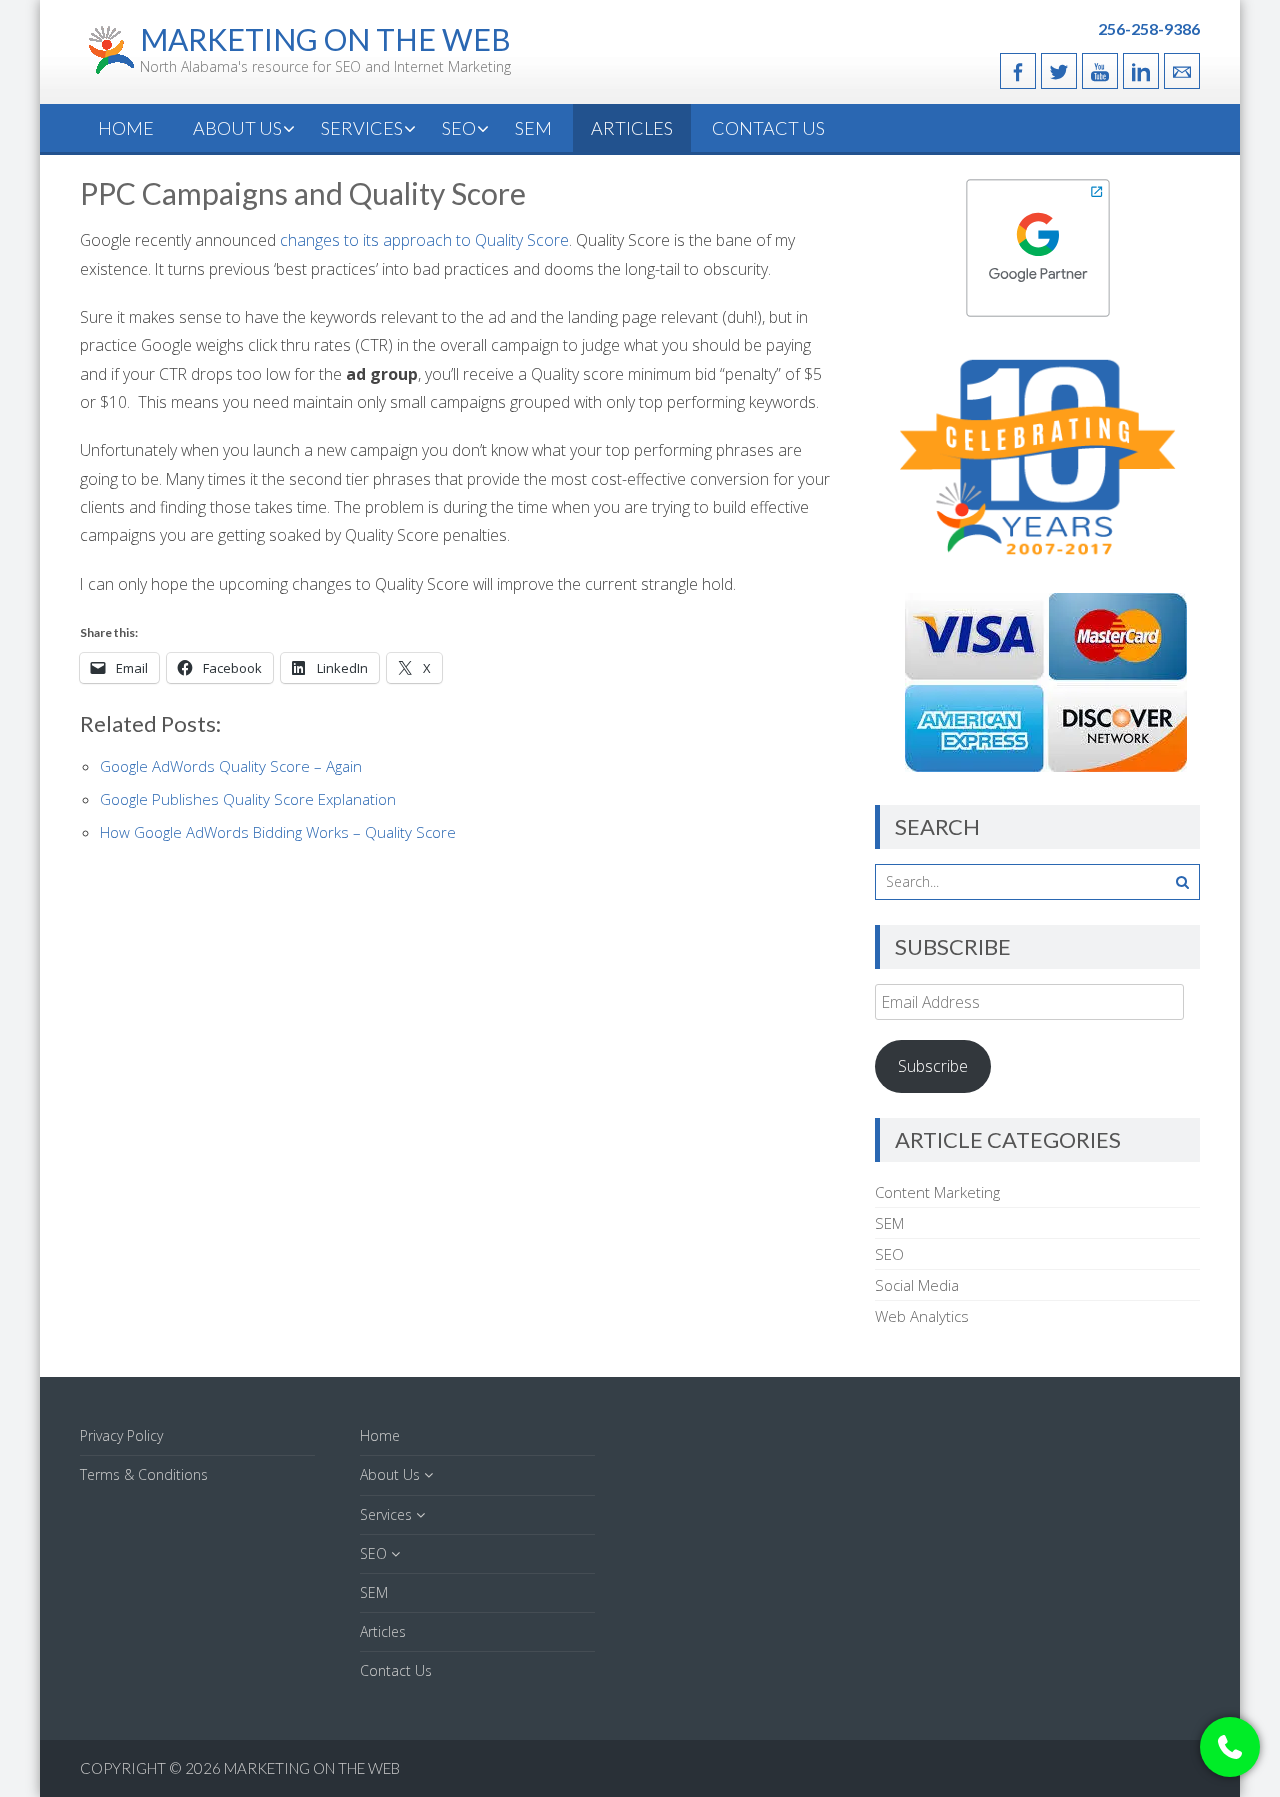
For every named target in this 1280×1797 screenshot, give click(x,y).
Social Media (917, 1285)
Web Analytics (922, 1316)
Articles (632, 128)
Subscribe (933, 1066)
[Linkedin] (1141, 71)
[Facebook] (1018, 71)
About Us (237, 128)
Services (362, 128)
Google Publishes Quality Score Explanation (248, 799)
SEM (533, 128)
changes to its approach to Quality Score (424, 240)
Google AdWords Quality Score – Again (231, 766)
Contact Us (768, 128)
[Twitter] (1059, 71)
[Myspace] (1182, 71)
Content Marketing (937, 1192)
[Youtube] (1100, 71)
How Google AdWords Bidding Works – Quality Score (278, 832)
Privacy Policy (121, 1435)
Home (126, 128)
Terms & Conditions (144, 1474)
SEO (459, 128)
